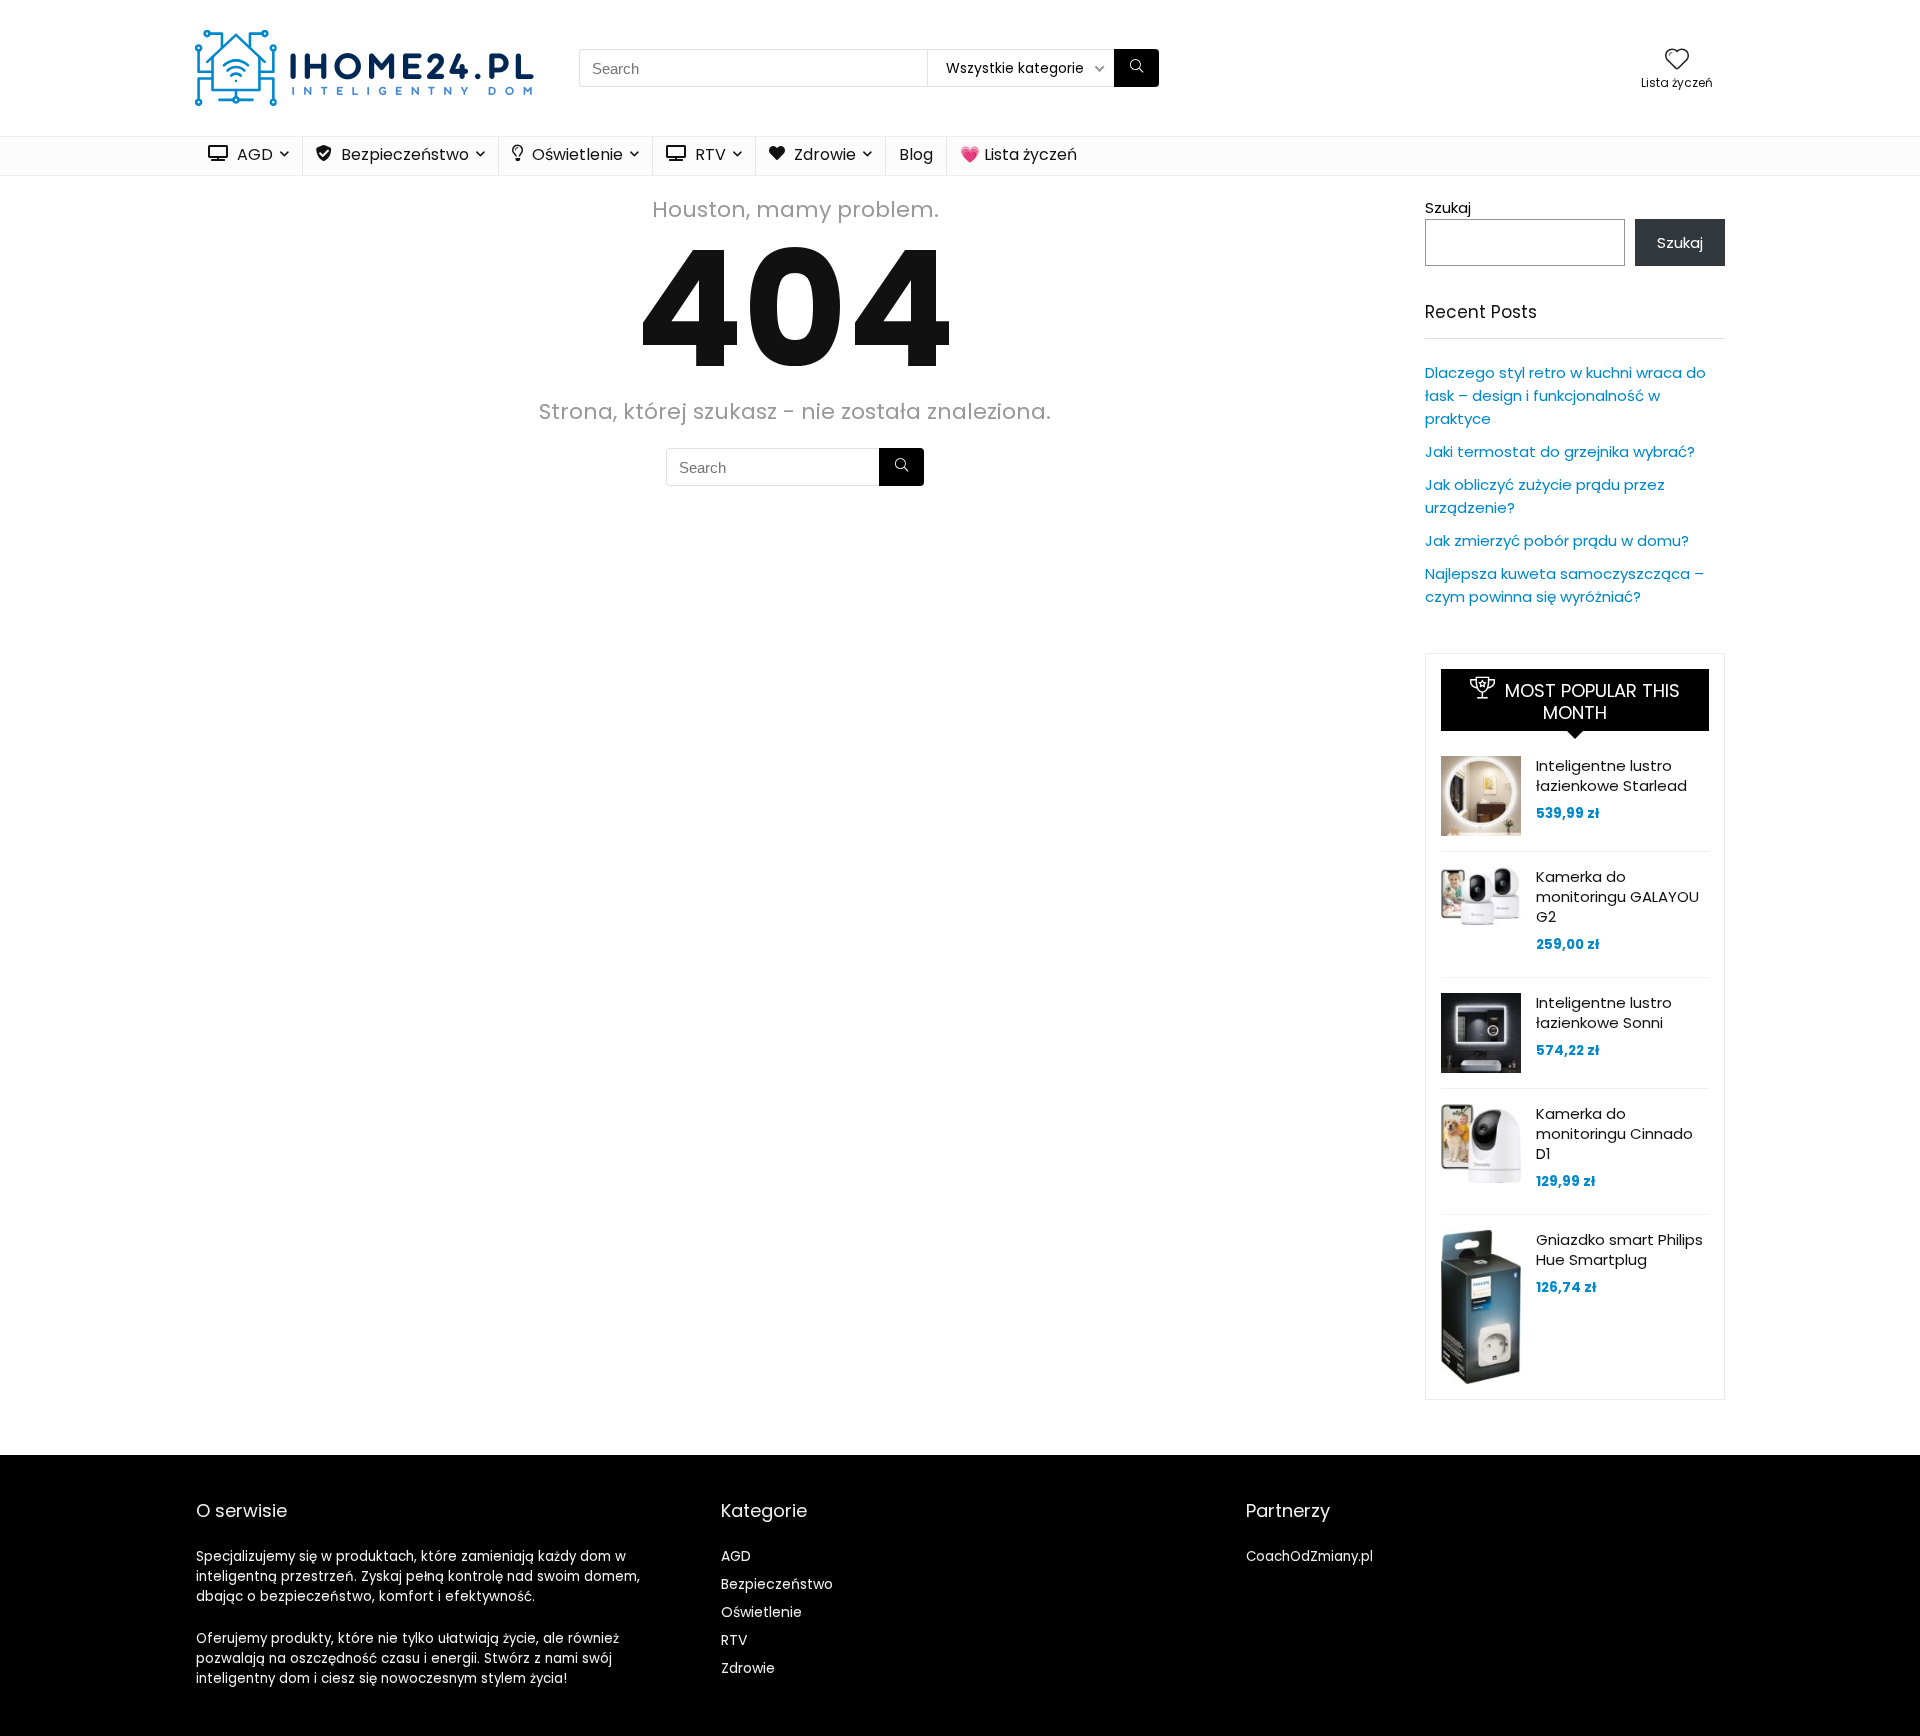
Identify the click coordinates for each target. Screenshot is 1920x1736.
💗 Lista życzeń (1018, 154)
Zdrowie (823, 154)
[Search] (1136, 68)
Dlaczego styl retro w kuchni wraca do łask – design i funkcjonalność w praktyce (1565, 395)
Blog (916, 154)
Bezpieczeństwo (403, 154)
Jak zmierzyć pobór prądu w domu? (1557, 540)
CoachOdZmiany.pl (1309, 1556)
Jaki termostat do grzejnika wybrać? (1560, 451)
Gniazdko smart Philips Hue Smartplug (1619, 1249)
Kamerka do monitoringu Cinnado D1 (1614, 1133)
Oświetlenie (575, 154)
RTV (708, 154)
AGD (253, 154)
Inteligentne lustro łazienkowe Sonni (1604, 1012)
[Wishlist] (1677, 60)
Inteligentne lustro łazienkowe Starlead (1611, 775)
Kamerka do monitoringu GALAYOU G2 (1617, 896)
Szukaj (1448, 207)
